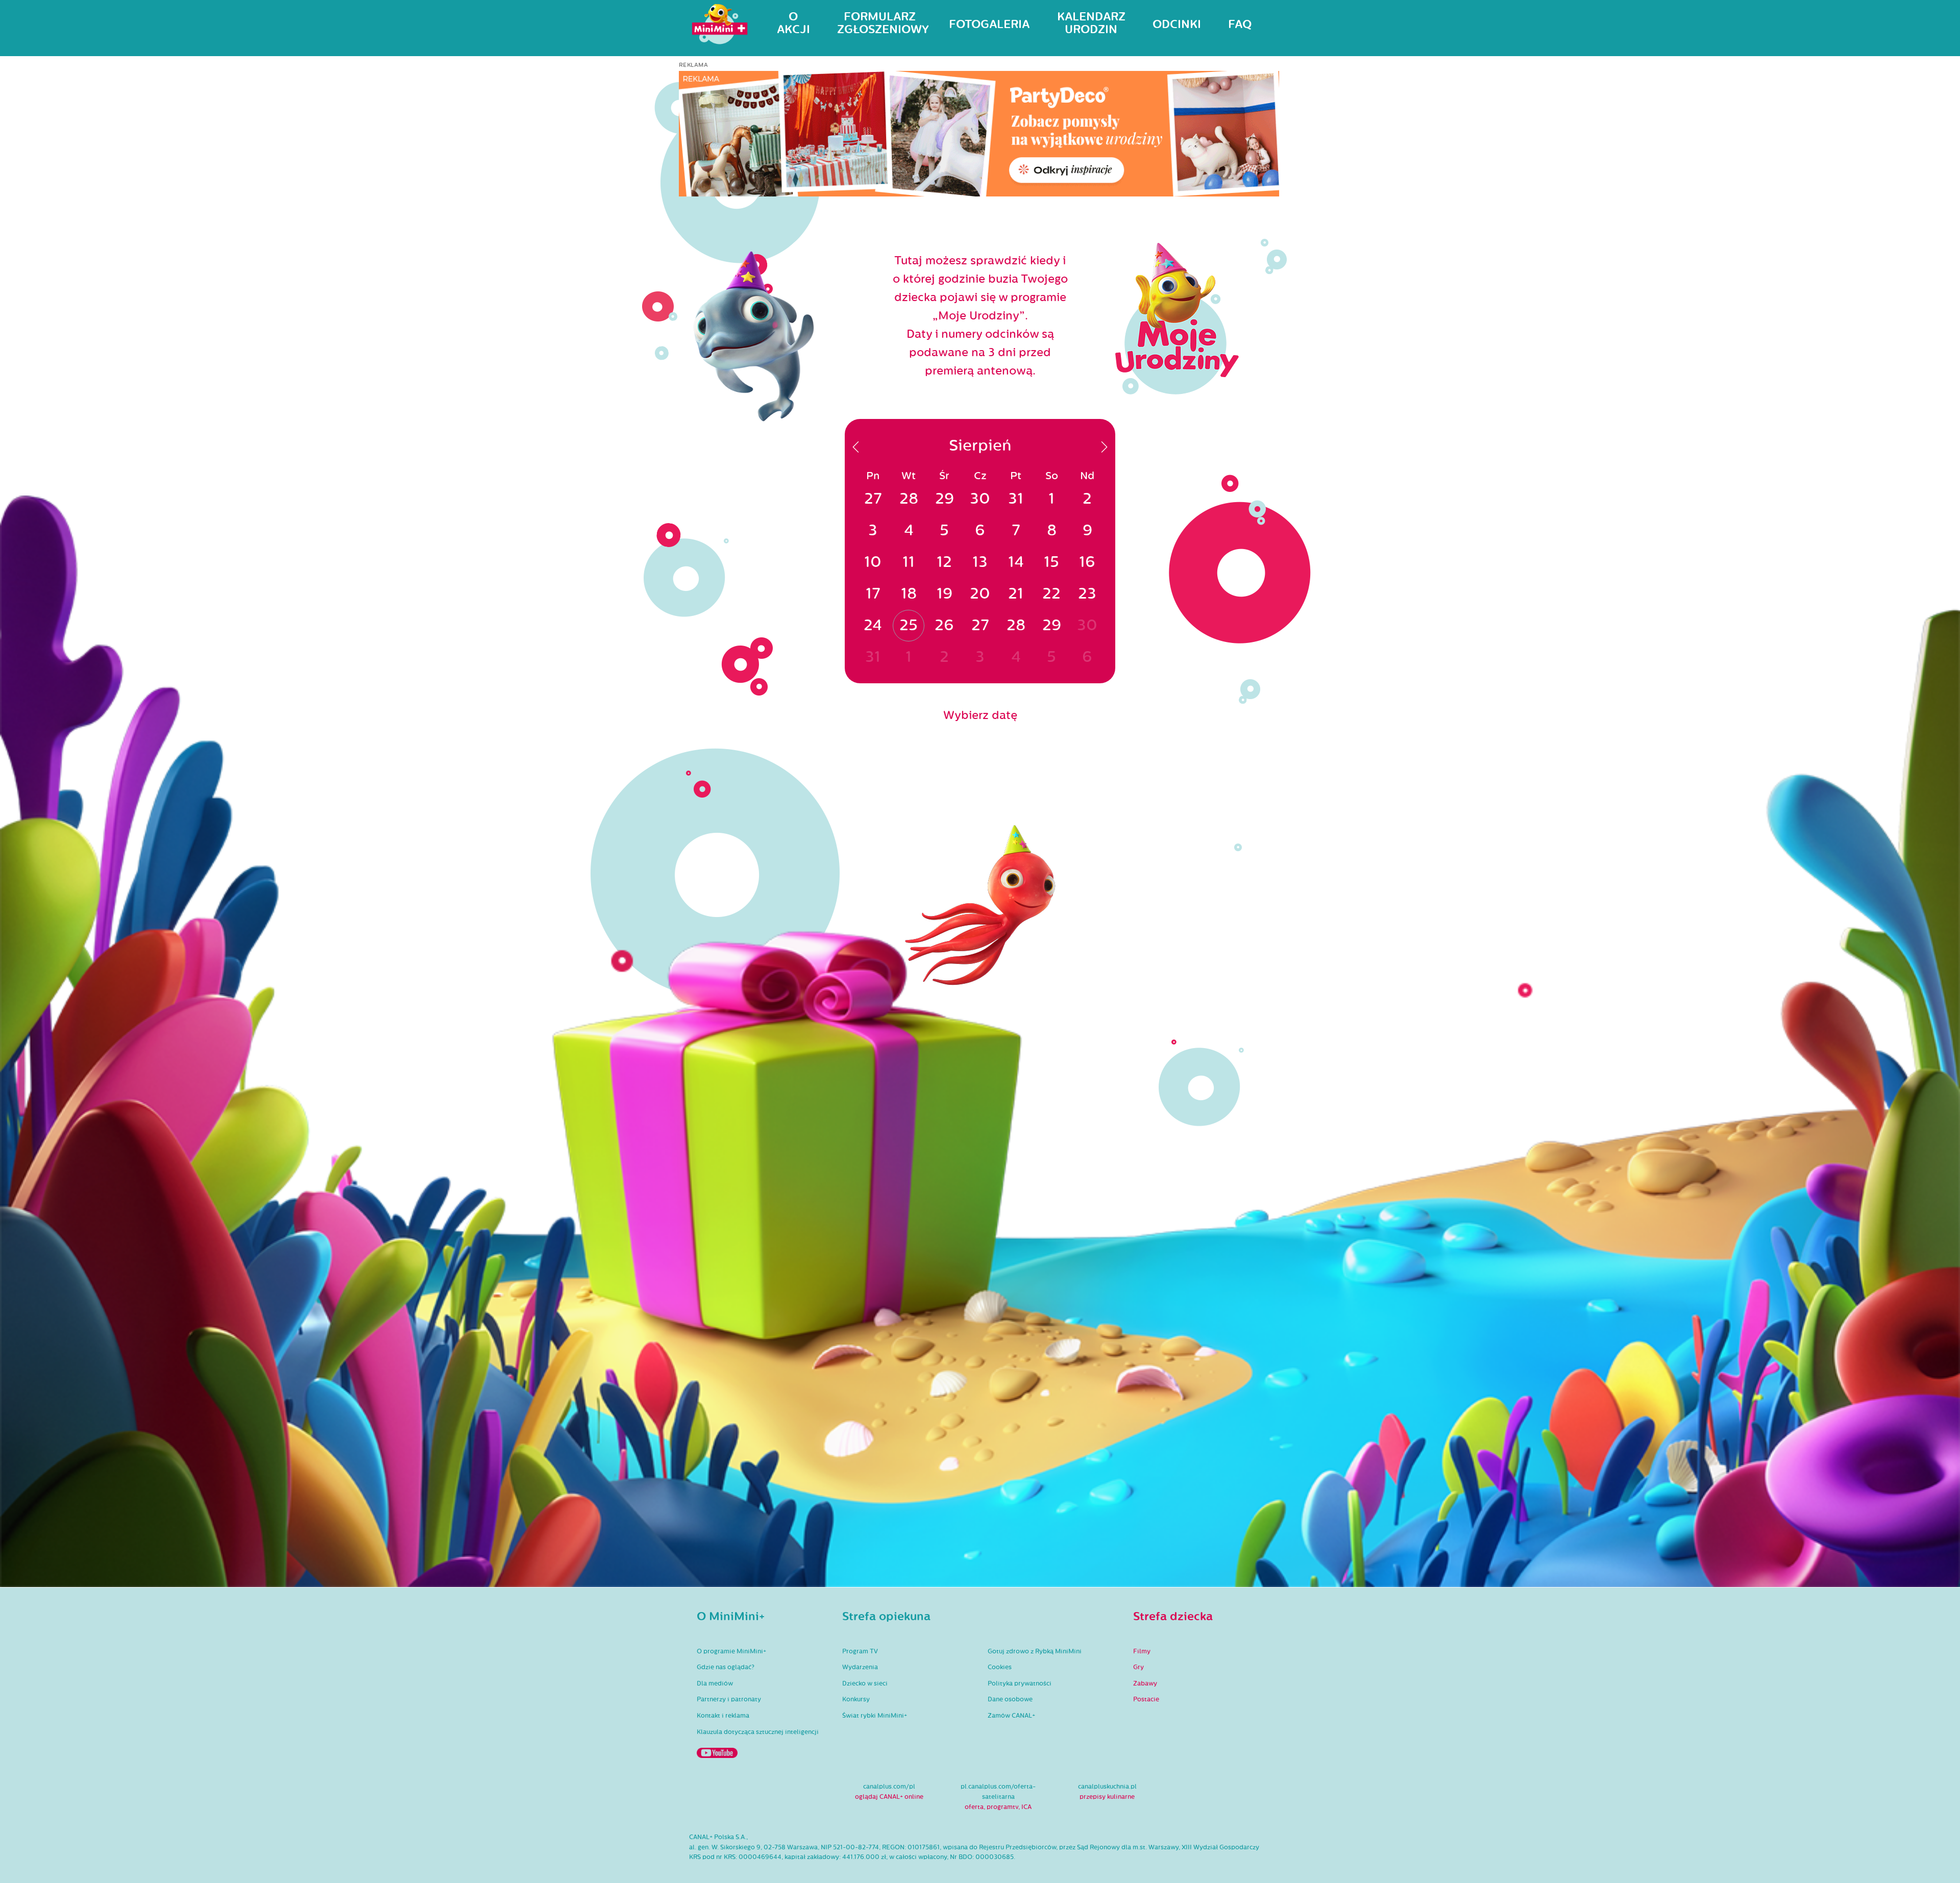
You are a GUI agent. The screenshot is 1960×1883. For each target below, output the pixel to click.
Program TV (860, 1651)
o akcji (793, 23)
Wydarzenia (860, 1667)
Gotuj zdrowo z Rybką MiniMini (1035, 1651)
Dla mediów (715, 1683)
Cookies (1000, 1667)
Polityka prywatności (1020, 1683)
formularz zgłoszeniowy (879, 23)
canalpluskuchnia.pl (1107, 1787)
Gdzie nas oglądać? (726, 1667)
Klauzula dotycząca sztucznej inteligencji (758, 1732)
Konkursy (856, 1699)
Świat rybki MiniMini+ (875, 1716)
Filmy (1142, 1651)
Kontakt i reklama (723, 1716)
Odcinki (1177, 24)
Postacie (1146, 1699)
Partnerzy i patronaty (729, 1699)
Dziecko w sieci (865, 1683)
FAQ (1240, 24)
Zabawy (1145, 1683)
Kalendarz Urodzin (1091, 23)
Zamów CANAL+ (1011, 1716)
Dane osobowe (1010, 1699)
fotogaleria (989, 24)
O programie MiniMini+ (731, 1651)
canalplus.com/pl (889, 1787)
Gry (1138, 1667)
